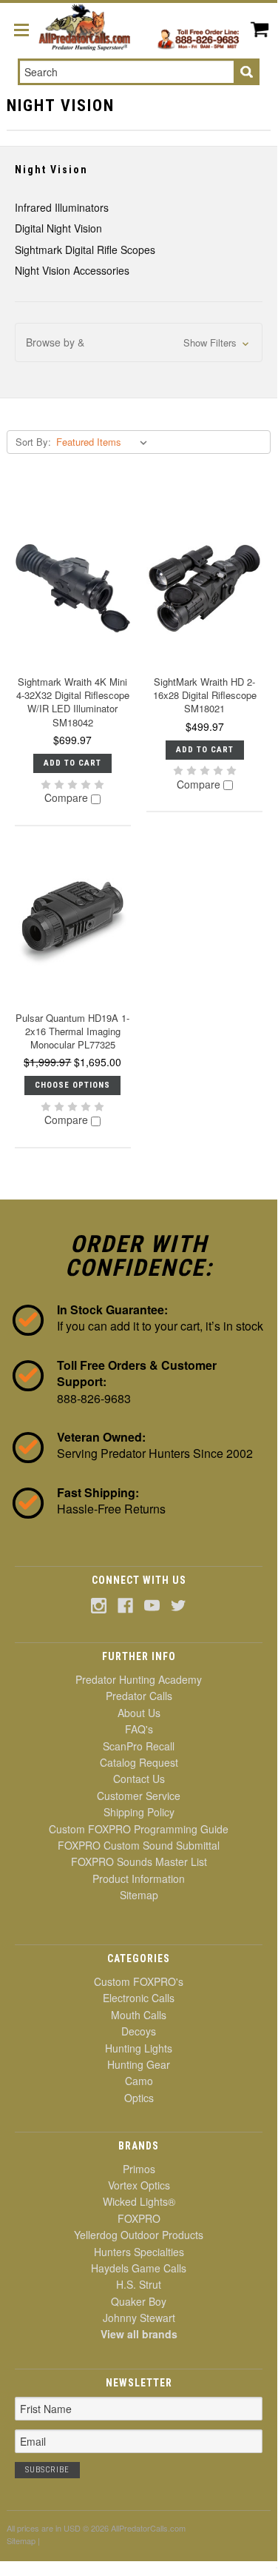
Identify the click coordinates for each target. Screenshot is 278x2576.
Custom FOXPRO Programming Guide (139, 1829)
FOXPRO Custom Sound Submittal (139, 1845)
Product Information (139, 1879)
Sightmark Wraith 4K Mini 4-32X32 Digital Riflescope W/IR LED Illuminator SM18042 (73, 702)
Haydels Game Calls (139, 2268)
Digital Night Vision (58, 228)
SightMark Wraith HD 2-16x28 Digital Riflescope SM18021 (205, 695)
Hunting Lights (139, 2048)
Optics (139, 2098)
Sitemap (139, 1895)
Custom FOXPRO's (139, 1981)
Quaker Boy (139, 2301)
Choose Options (72, 1085)
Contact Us (139, 1779)
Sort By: (33, 442)
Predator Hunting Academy (139, 1679)
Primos (139, 2169)
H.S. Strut (139, 2284)
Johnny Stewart (139, 2318)
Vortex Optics (139, 2185)
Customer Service (139, 1796)
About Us (139, 1713)
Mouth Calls (139, 2015)
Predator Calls (139, 1696)
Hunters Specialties (139, 2252)
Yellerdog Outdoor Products (139, 2235)
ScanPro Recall (139, 1746)
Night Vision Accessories (72, 270)
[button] (139, 342)
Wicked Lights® (139, 2201)
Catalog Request (139, 1762)
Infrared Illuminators (62, 207)
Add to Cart (72, 763)
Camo (139, 2081)
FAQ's (139, 1729)
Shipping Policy (139, 1812)
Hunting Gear (139, 2064)
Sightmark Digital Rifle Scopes (85, 250)
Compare (68, 798)
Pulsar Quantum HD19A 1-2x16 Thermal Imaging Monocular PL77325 (72, 1031)
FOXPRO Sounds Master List (139, 1861)
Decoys (139, 2031)
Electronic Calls (139, 1998)
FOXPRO (139, 2218)
